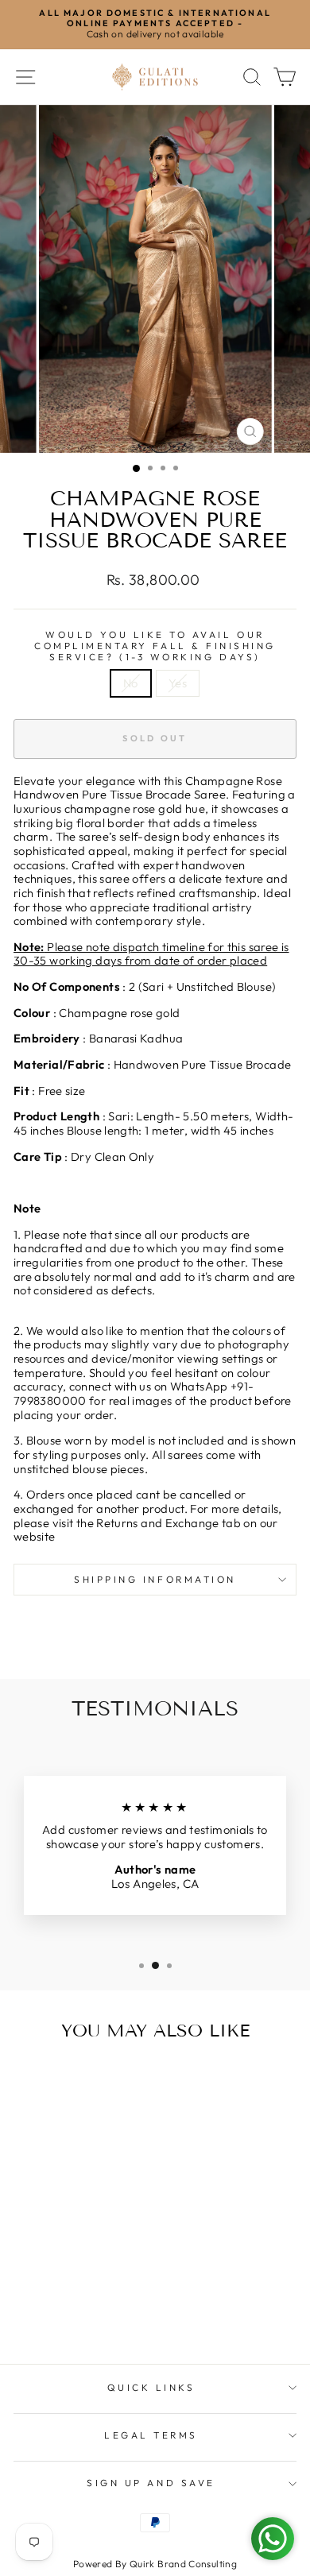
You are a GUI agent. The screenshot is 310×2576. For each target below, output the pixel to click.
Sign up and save (151, 2483)
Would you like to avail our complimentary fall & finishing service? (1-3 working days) (155, 646)
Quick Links (151, 2387)
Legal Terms (151, 2435)
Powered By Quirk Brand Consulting (155, 2564)
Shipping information (155, 1579)
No (131, 683)
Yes (178, 683)
